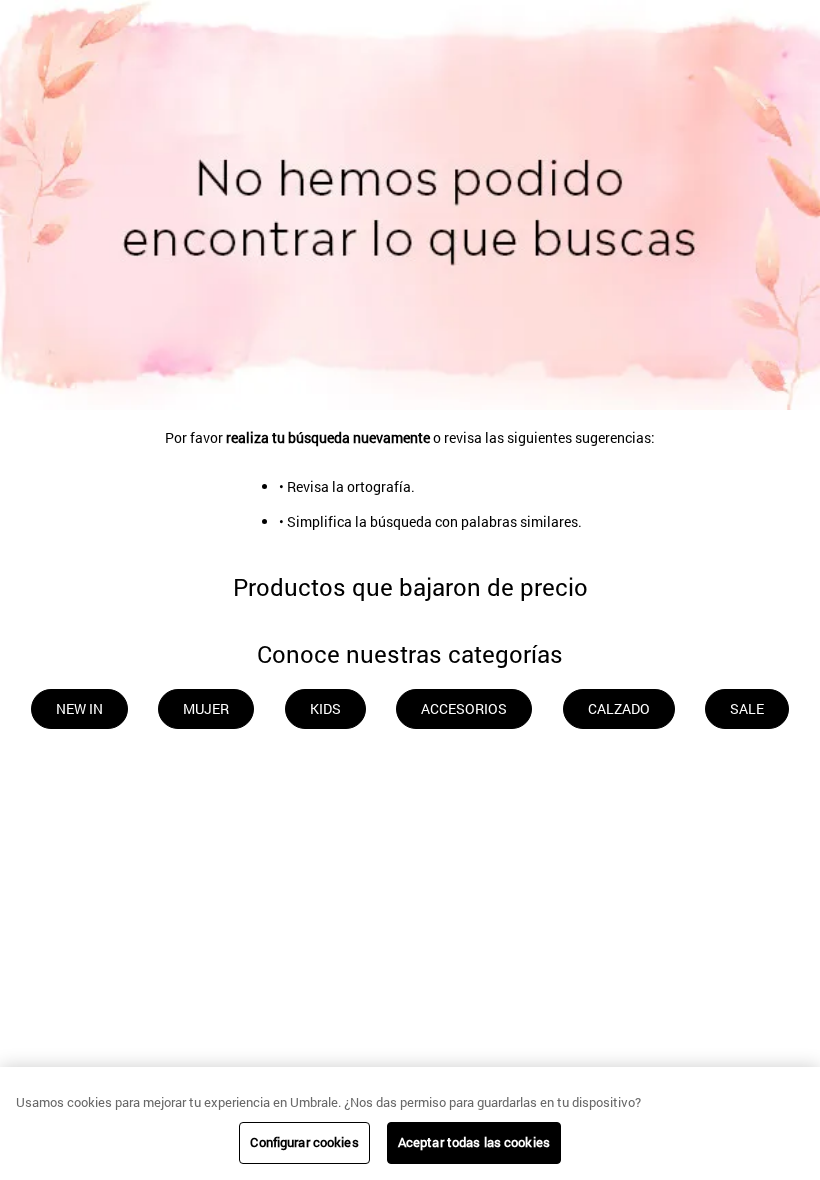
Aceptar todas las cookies (474, 1142)
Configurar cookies (304, 1142)
